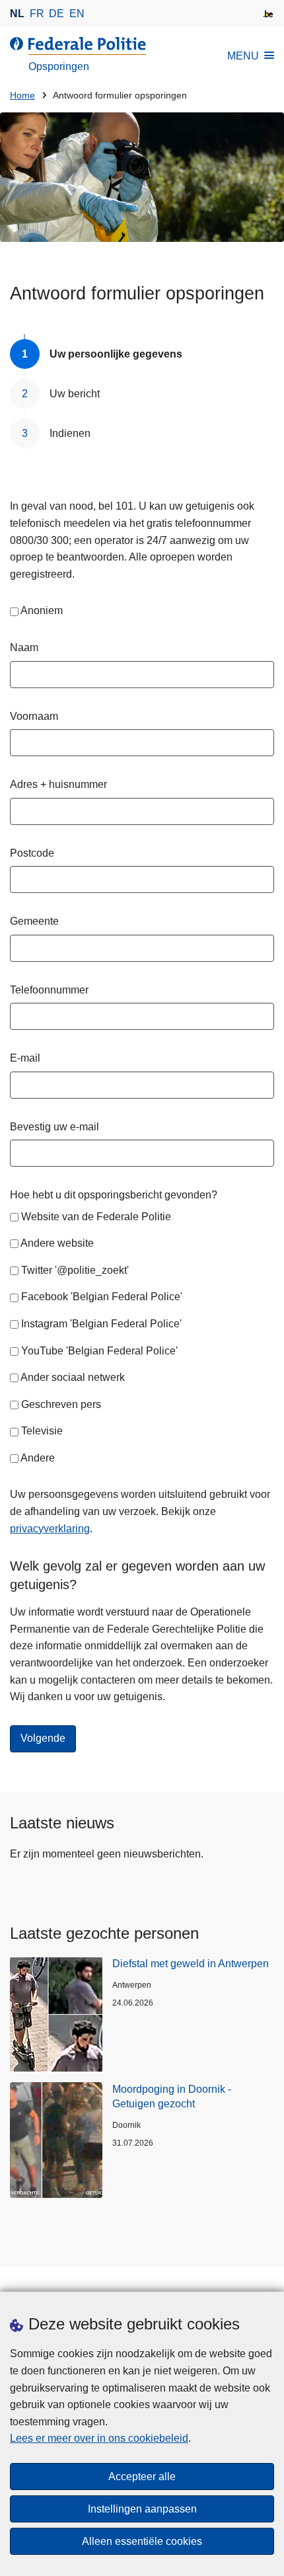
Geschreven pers (61, 1404)
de (56, 14)
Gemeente (34, 921)
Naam (24, 647)
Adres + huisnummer (58, 784)
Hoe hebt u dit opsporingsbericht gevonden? (114, 1195)
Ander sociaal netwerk (73, 1377)
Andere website (57, 1243)
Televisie (42, 1431)
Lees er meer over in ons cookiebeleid (99, 2438)
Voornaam (34, 716)
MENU (243, 56)
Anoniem (42, 610)
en (77, 14)
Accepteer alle (142, 2477)
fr (37, 14)
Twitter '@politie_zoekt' (75, 1270)
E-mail (25, 1058)
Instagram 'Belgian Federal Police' (101, 1324)
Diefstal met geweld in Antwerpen (191, 1964)
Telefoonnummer (49, 990)
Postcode (32, 853)
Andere (38, 1458)
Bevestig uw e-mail (54, 1127)
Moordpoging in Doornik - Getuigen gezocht (172, 2096)
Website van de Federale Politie (96, 1217)
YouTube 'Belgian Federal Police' (99, 1351)
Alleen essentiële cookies (142, 2541)
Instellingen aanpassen (142, 2509)
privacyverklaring (50, 1529)
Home (22, 96)
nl (17, 14)
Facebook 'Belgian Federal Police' (102, 1297)
